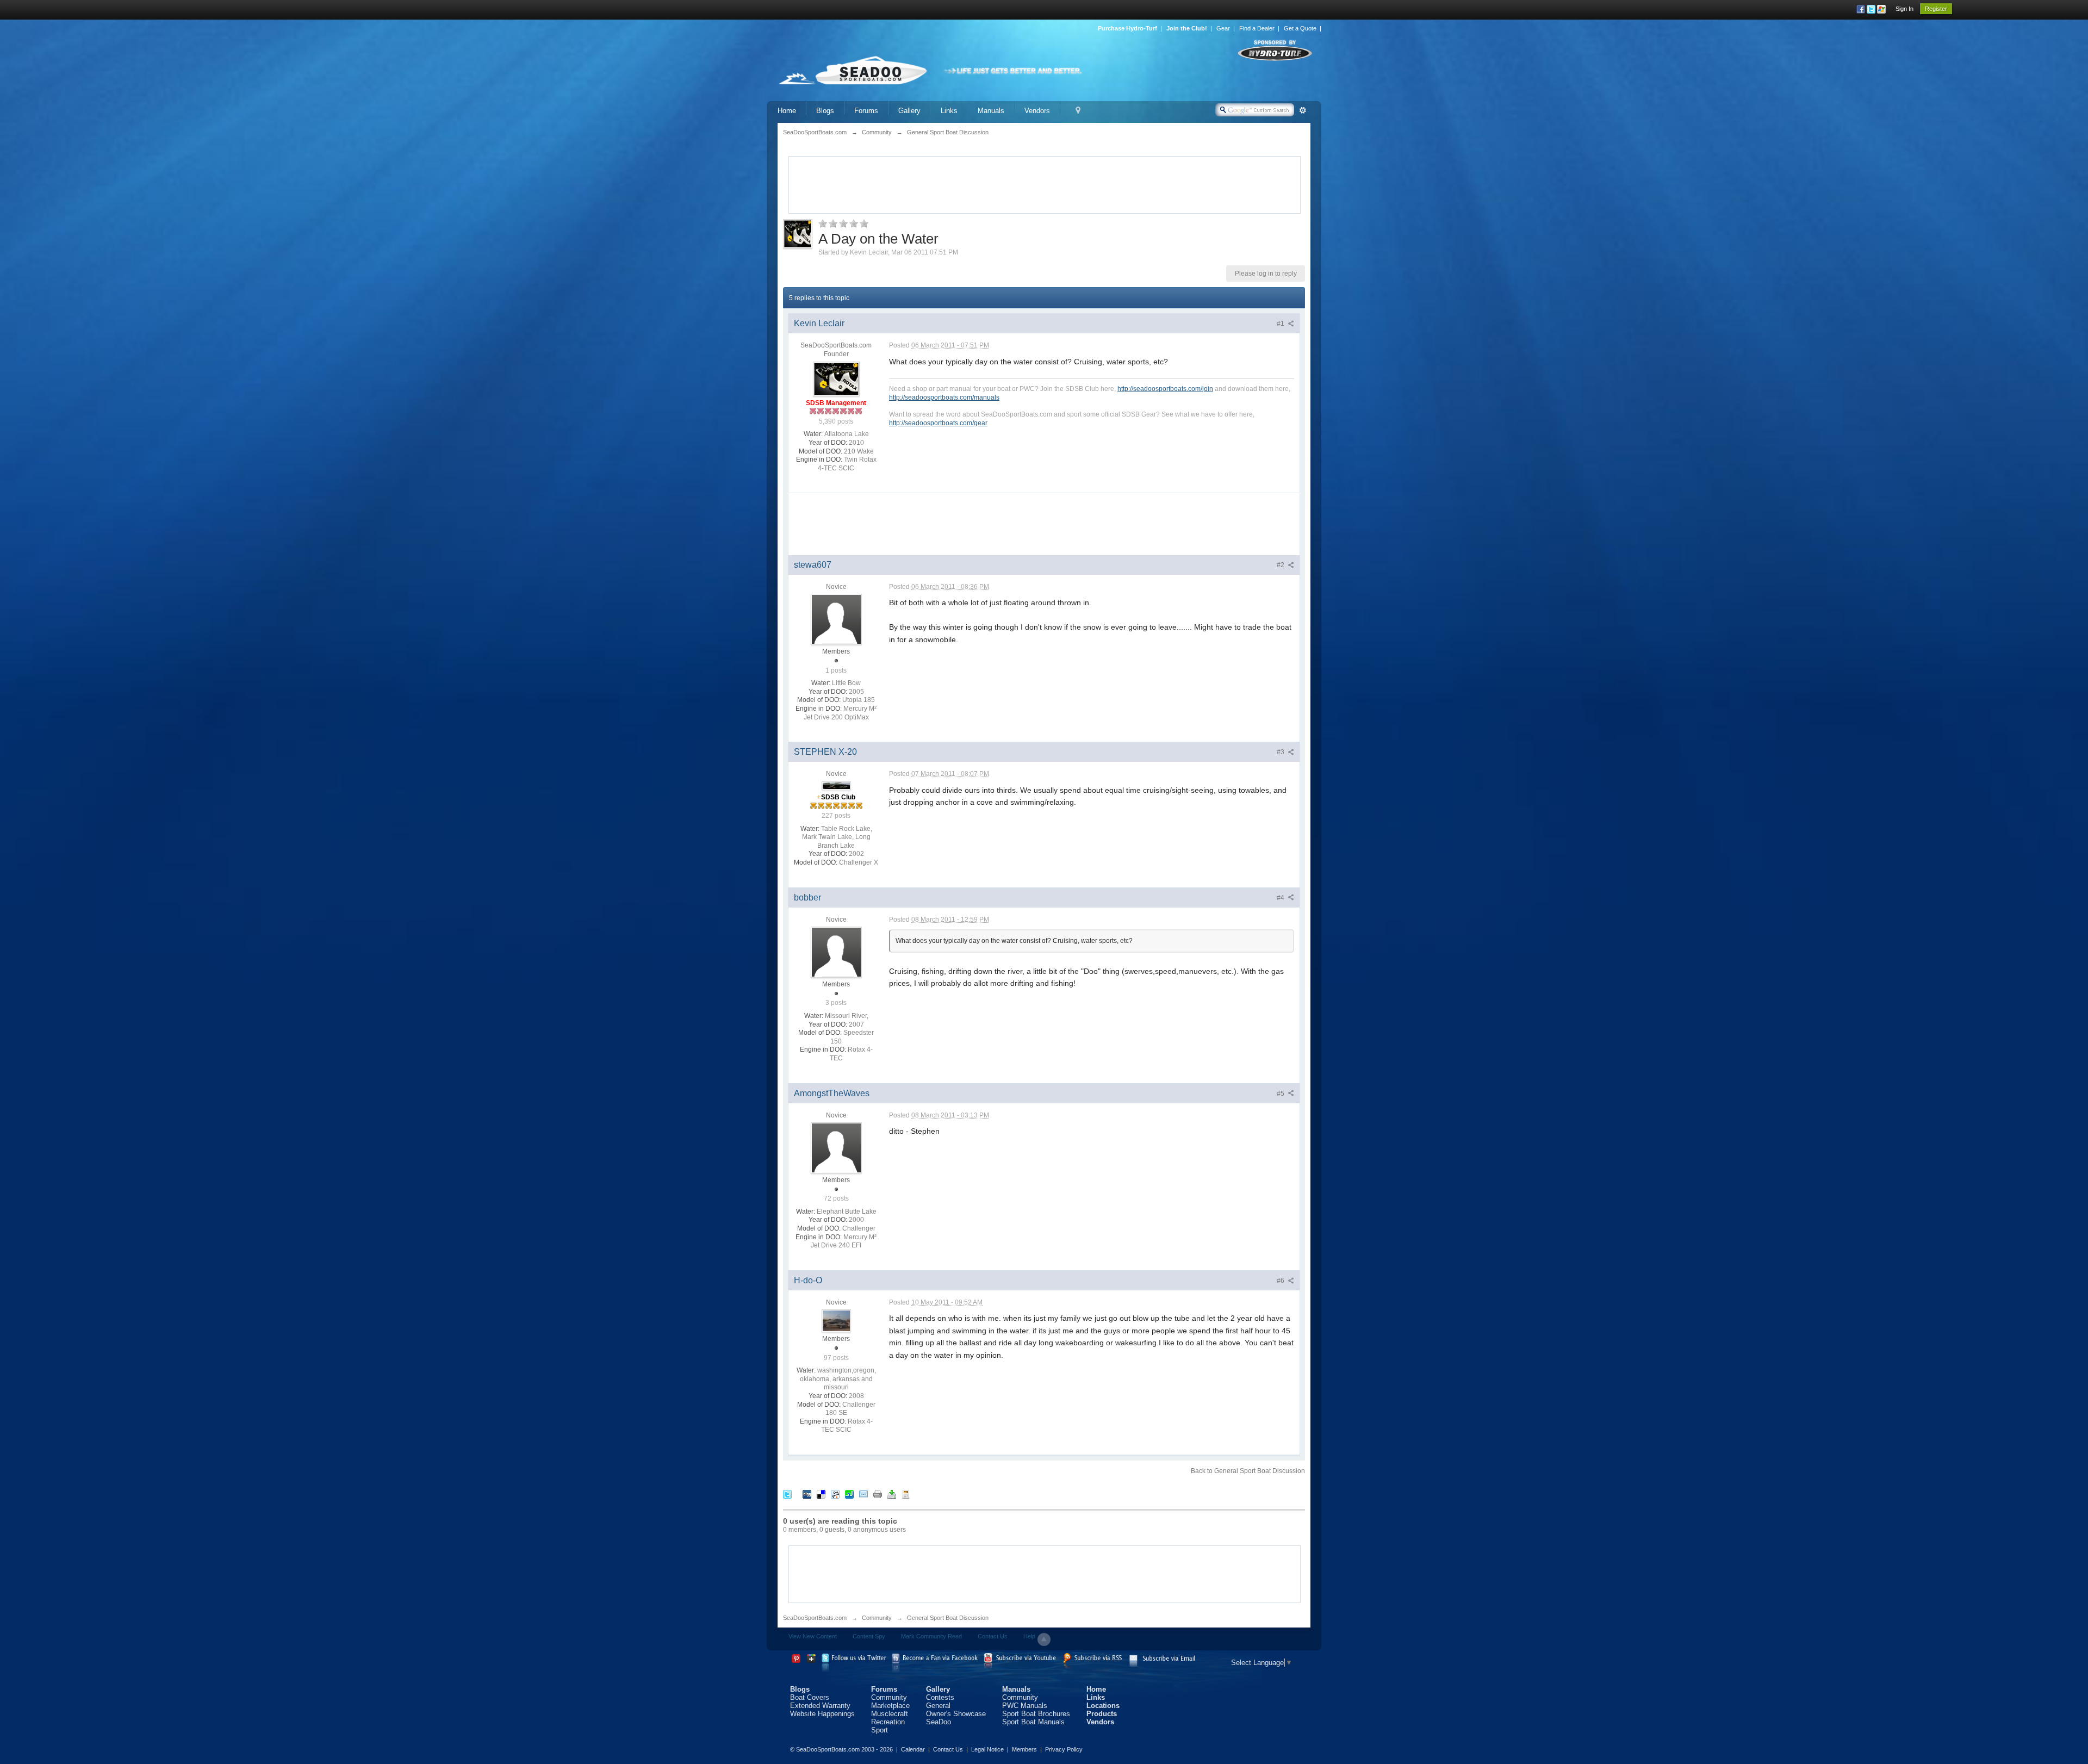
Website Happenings (822, 1714)
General (938, 1706)
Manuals (991, 111)
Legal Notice (987, 1749)
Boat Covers (810, 1697)
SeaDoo (939, 1722)
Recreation (888, 1722)
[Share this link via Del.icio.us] (821, 1494)
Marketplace (890, 1706)
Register (1936, 9)
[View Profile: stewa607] (836, 619)
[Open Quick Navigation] (1078, 111)
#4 (1281, 898)
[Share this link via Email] (863, 1494)
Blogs (825, 111)
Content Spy (869, 1636)
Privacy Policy (1064, 1749)
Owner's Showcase (956, 1714)
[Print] (878, 1494)
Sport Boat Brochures (1036, 1714)
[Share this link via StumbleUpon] (849, 1494)
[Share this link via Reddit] (835, 1494)
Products (1102, 1714)
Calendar (913, 1749)
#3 (1281, 752)
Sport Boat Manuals (1033, 1722)
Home (787, 111)
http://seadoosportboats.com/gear (938, 423)
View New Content (813, 1636)
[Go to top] (1044, 1639)
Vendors (1037, 111)
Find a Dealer (1257, 28)
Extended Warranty (820, 1706)
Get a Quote (1300, 28)
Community (877, 1618)
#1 (1281, 324)
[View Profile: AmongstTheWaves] (836, 1147)
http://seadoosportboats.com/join (1165, 389)
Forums (866, 111)
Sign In (1904, 9)
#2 (1281, 565)
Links (949, 111)
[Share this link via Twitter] (787, 1494)
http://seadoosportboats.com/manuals (944, 397)
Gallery (909, 111)
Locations (1103, 1706)
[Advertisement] (1045, 184)
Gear (1223, 28)
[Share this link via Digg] (807, 1494)
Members (1024, 1749)
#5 (1281, 1094)
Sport (880, 1730)
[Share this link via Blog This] (906, 1494)
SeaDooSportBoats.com (815, 1618)
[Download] (892, 1494)
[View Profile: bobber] (836, 952)
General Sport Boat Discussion (948, 1618)
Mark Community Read (931, 1636)
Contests (940, 1697)
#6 (1281, 1281)
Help (1029, 1636)
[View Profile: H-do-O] (836, 1321)
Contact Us (993, 1636)
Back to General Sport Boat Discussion (1248, 1471)
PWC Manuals (1025, 1706)
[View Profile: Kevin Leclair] (836, 378)
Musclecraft (890, 1714)
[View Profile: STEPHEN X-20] (836, 785)
